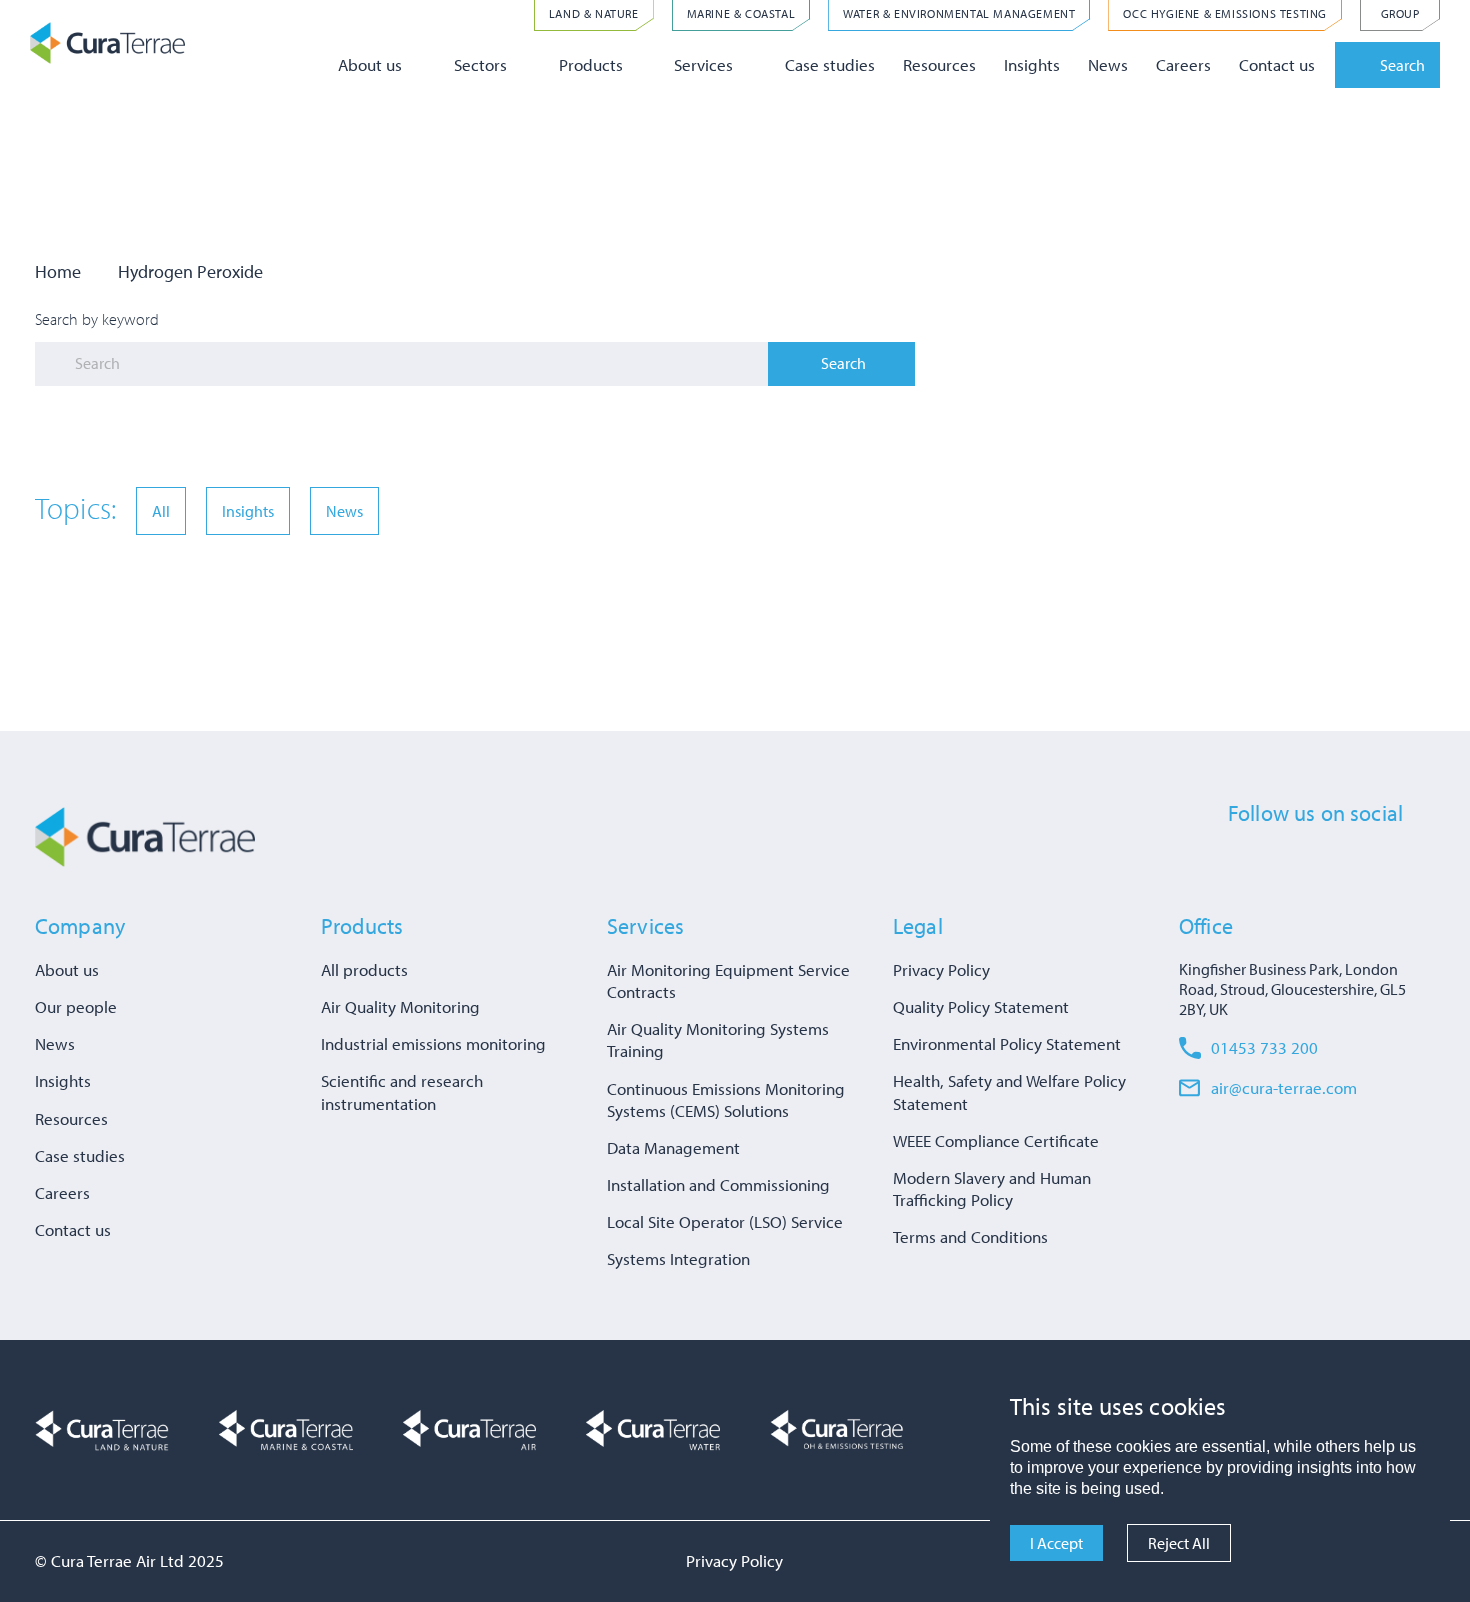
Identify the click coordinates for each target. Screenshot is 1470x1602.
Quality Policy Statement (981, 1006)
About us (370, 64)
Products (591, 64)
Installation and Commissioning (718, 1184)
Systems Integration (678, 1258)
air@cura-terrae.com (1284, 1087)
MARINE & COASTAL (741, 13)
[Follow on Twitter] (1276, 860)
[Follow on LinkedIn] (1313, 860)
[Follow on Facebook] (1239, 860)
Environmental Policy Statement (1007, 1043)
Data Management (673, 1147)
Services (703, 64)
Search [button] (1402, 65)
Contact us (1277, 64)
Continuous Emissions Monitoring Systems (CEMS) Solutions (726, 1099)
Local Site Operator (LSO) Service (725, 1221)
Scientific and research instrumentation (402, 1091)
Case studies (830, 64)
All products (364, 969)
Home (58, 271)
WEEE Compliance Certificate (996, 1140)
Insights (1032, 64)
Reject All (1179, 1543)
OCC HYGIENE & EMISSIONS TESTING (1225, 13)
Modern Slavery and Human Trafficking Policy (992, 1188)
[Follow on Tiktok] (1424, 860)
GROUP (1400, 13)
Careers (1183, 64)
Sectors (480, 64)
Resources (939, 64)
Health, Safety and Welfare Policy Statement (1009, 1091)
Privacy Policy (941, 969)
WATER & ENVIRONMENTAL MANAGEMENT (959, 13)
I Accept (1056, 1543)
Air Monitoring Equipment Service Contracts (728, 980)
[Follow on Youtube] (1387, 860)
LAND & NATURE (594, 13)
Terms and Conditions (970, 1236)
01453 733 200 (1264, 1047)
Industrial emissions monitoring (433, 1043)
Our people (76, 1006)
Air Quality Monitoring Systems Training (718, 1039)
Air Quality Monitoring (400, 1006)
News (1108, 64)
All (161, 511)
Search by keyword (97, 319)
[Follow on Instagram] (1350, 860)
